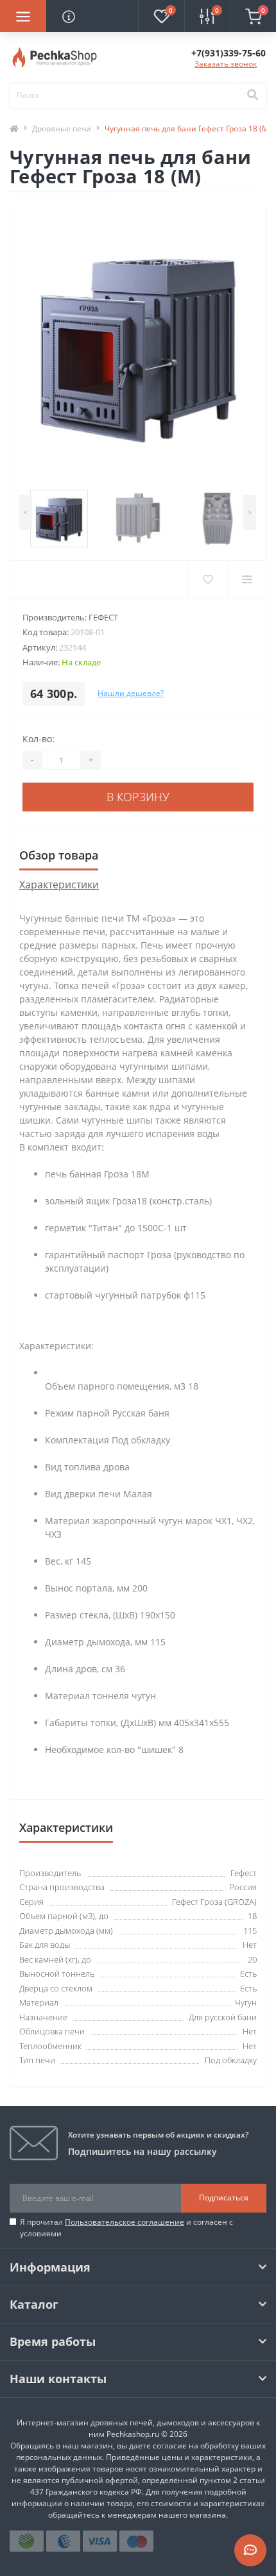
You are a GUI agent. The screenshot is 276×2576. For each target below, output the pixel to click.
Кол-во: (39, 739)
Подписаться (224, 2198)
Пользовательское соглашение (125, 2222)
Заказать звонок (226, 64)
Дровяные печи (62, 129)
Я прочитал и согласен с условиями (126, 2228)
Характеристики (59, 885)
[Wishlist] (208, 579)
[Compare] (247, 579)
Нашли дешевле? (131, 693)
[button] (229, 53)
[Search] (252, 96)
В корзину (138, 797)
